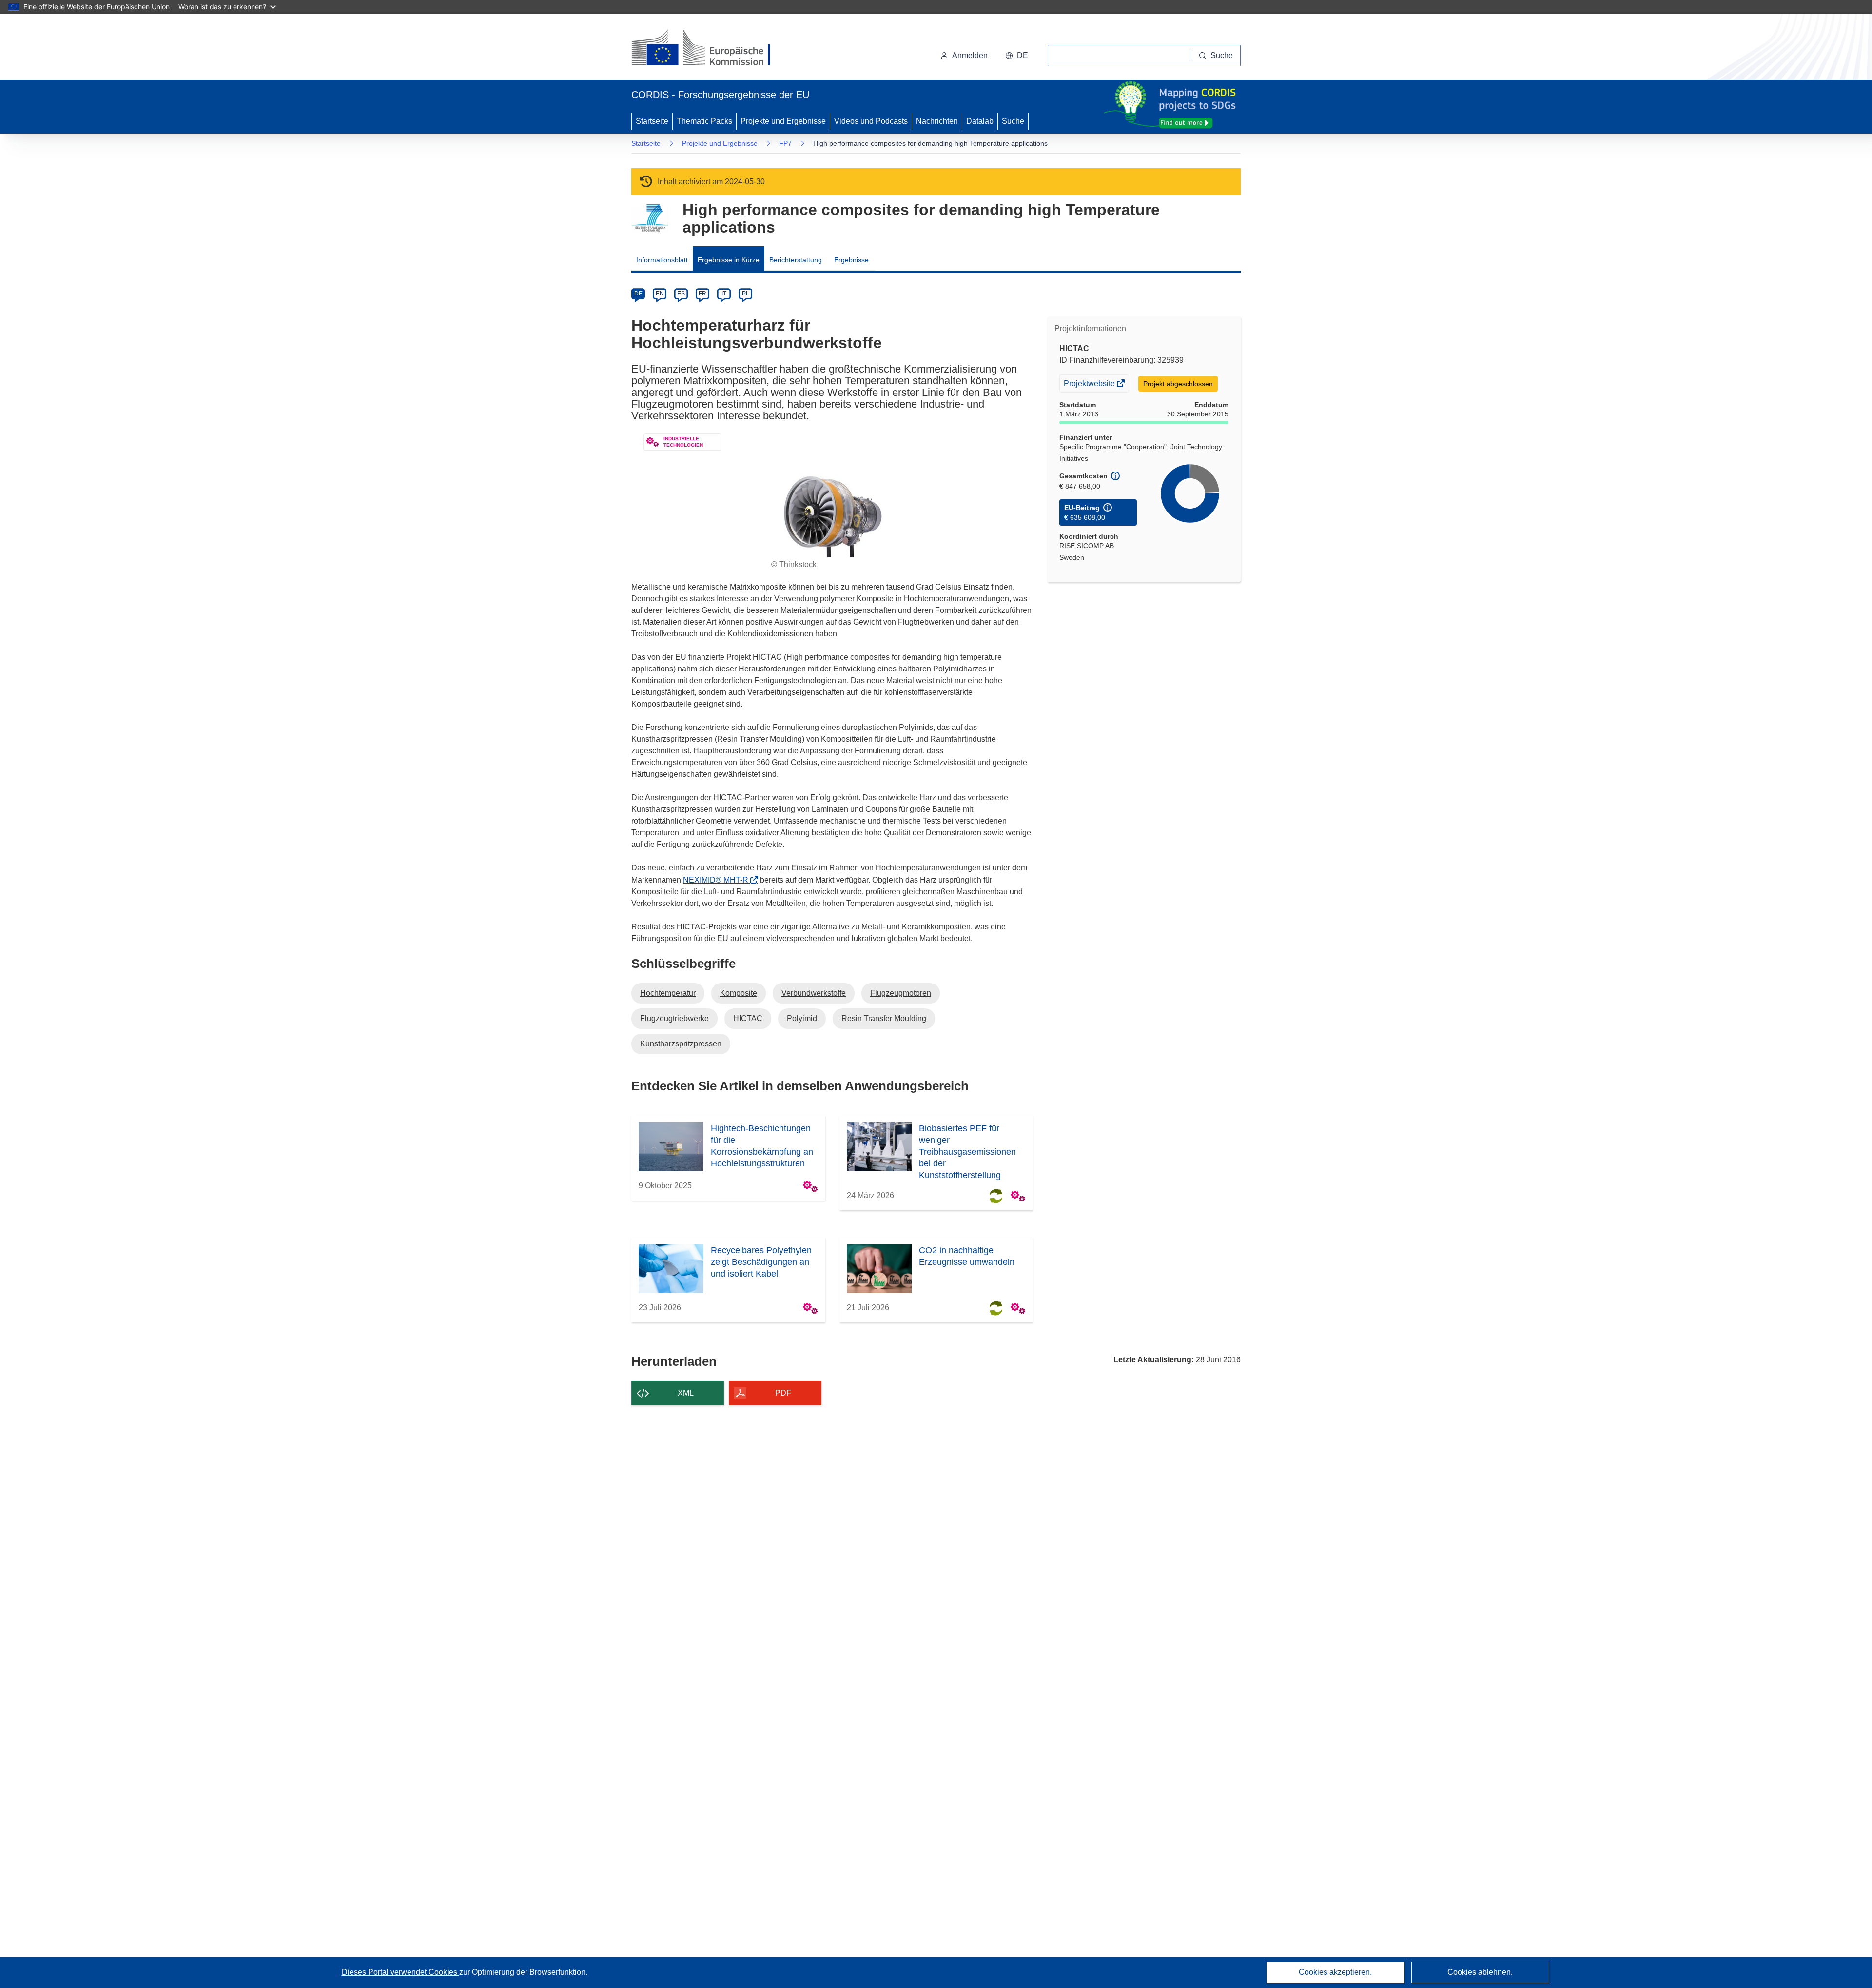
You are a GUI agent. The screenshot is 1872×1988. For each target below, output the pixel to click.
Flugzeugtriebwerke (674, 1018)
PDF (783, 1393)
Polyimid (802, 1018)
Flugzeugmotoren (901, 993)
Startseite (652, 121)
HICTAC (748, 1018)
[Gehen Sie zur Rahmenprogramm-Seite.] (650, 218)
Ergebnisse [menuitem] (851, 260)
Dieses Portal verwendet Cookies (400, 1972)
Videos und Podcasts (871, 121)
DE (638, 294)
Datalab (980, 121)
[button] (1017, 56)
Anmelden (970, 55)
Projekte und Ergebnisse (783, 121)
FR (702, 294)
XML (686, 1393)
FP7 (785, 143)
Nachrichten (937, 121)
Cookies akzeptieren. (1335, 1972)
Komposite (739, 993)
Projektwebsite (1090, 385)
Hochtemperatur (668, 993)
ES (681, 294)
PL (746, 294)
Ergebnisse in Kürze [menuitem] (729, 260)
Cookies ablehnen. (1480, 1972)
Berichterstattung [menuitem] (796, 260)
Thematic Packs (704, 121)
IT (724, 294)
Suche (1013, 121)
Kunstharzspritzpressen (681, 1044)
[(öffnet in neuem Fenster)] (710, 49)
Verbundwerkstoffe (814, 993)
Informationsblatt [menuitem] (662, 260)
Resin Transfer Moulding (884, 1018)
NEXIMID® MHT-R (719, 880)
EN (660, 294)
